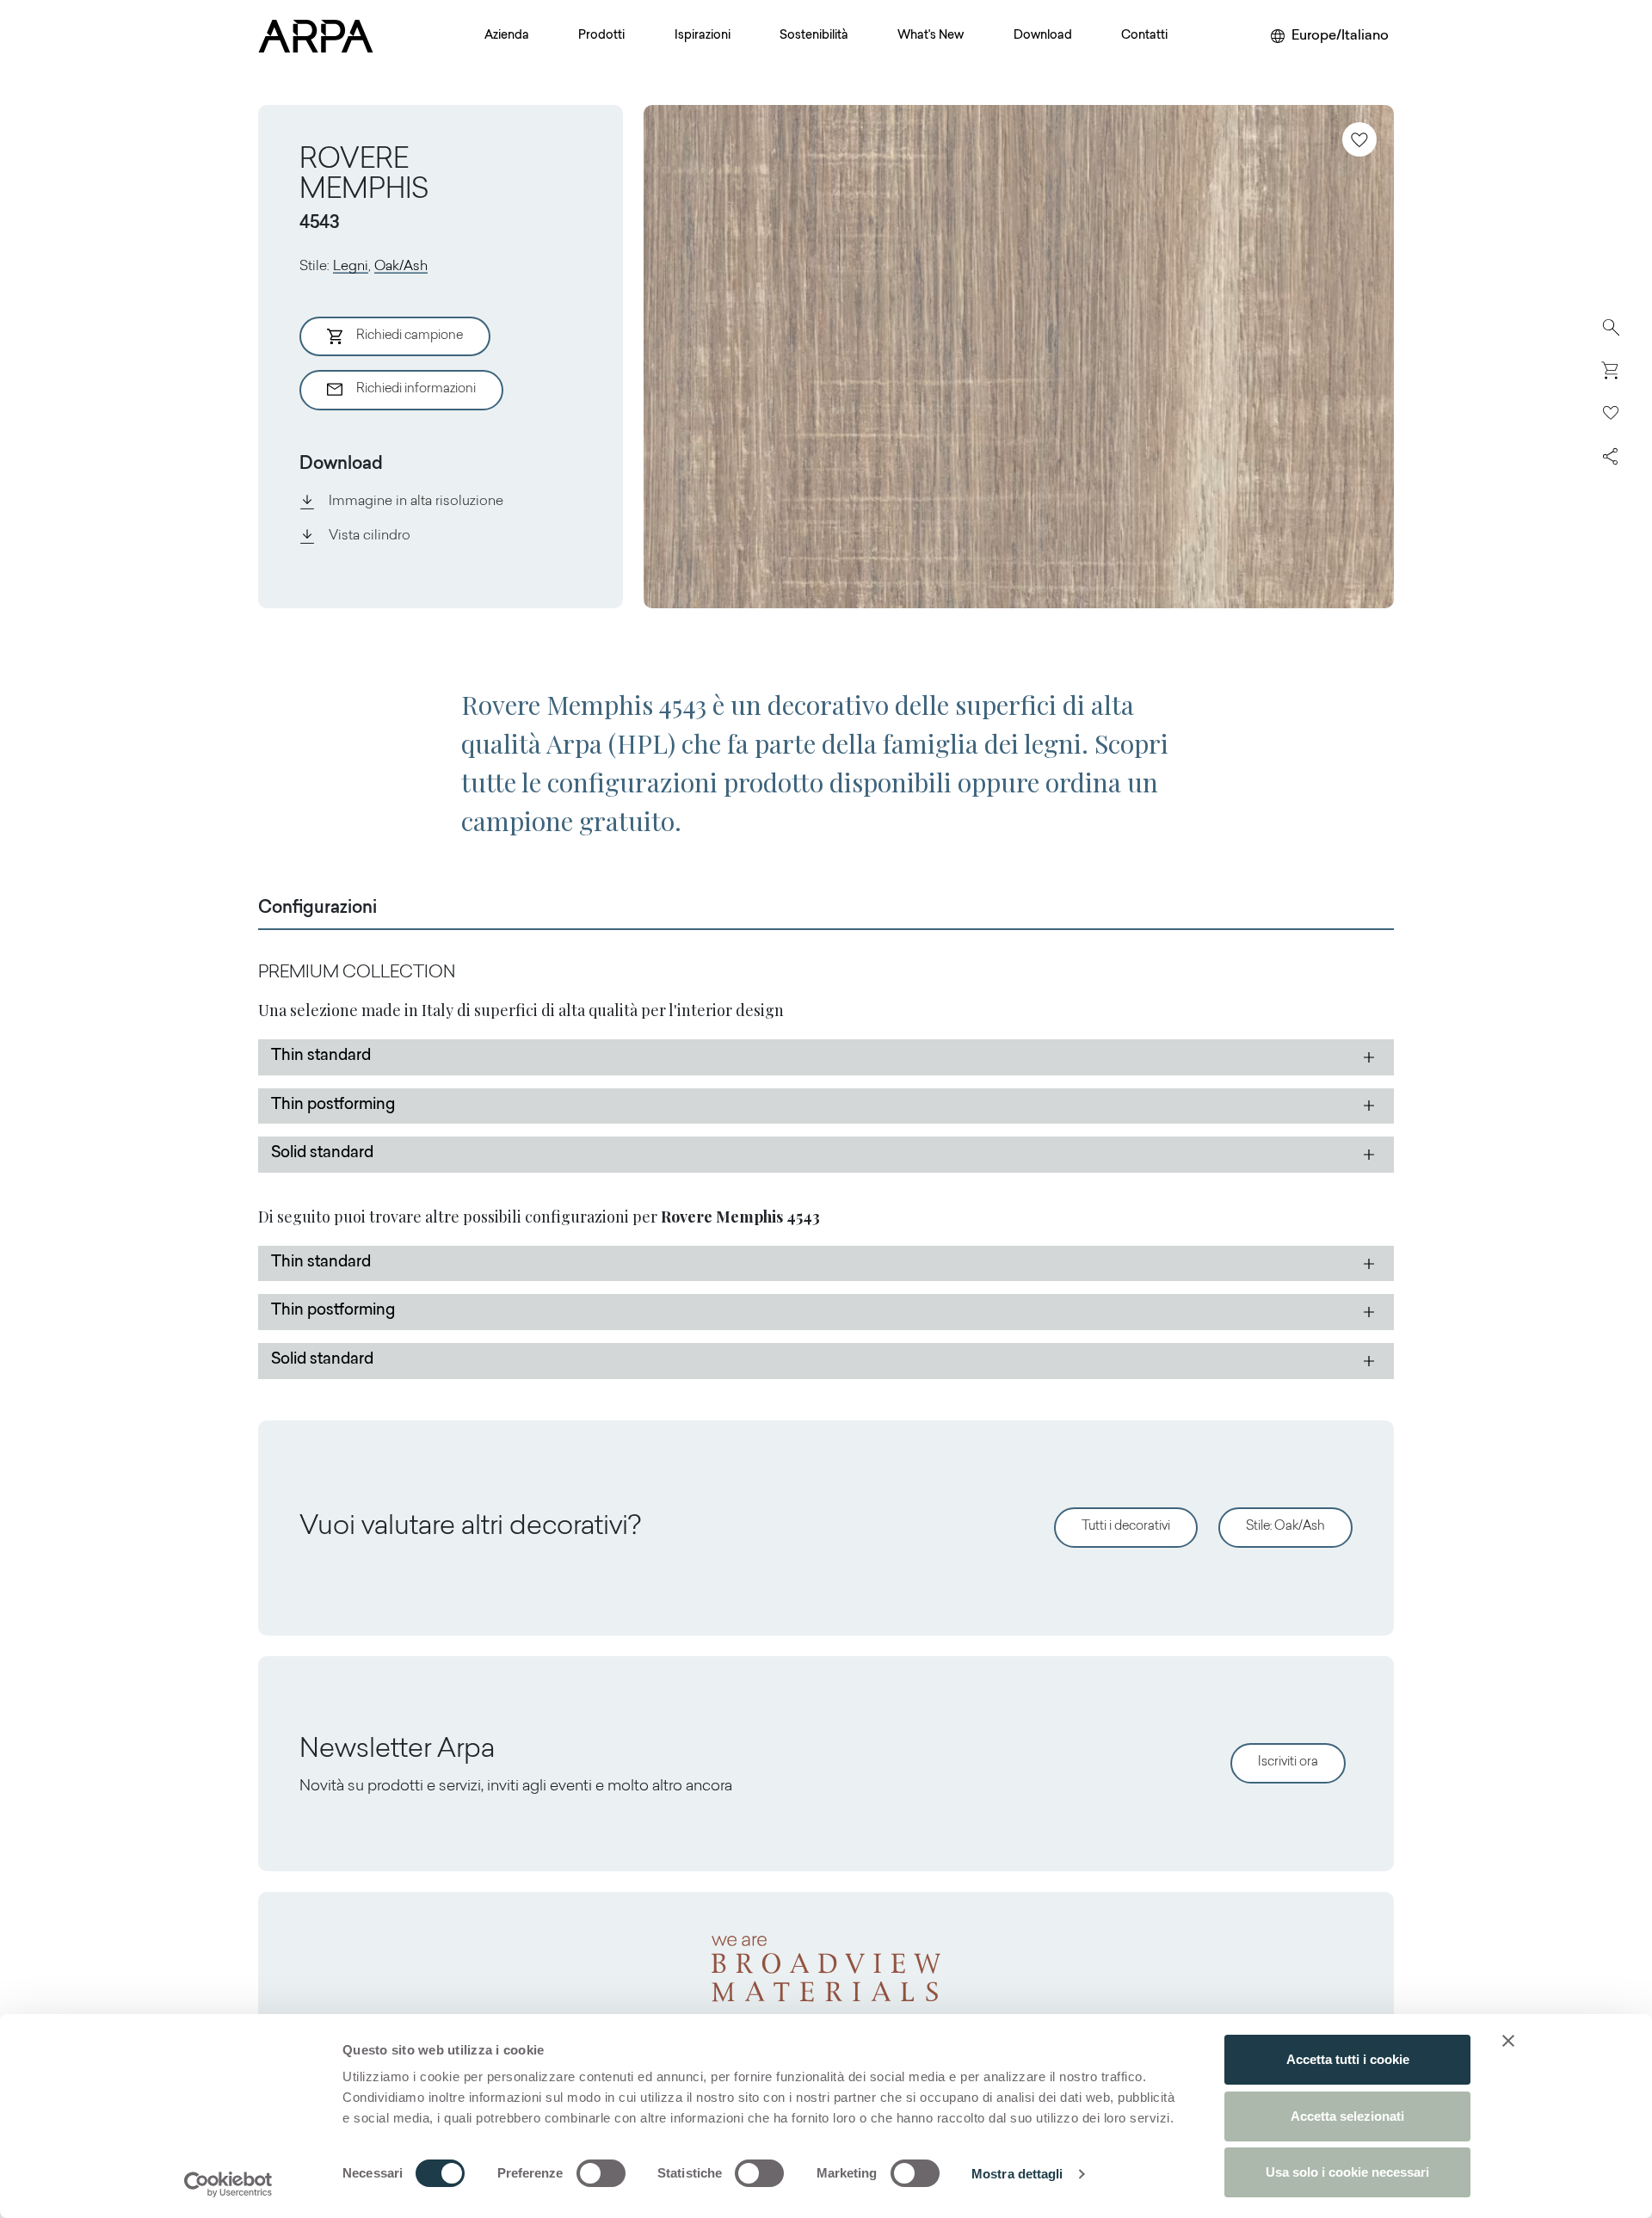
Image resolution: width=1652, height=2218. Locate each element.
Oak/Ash (401, 267)
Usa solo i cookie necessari (1347, 2172)
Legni (351, 267)
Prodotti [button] (601, 36)
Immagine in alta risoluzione (416, 502)
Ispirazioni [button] (703, 36)
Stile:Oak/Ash (1285, 1527)
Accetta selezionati (1347, 2116)
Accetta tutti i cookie (1348, 2059)
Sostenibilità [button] (814, 36)
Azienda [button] (507, 36)
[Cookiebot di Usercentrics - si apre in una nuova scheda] (228, 2184)
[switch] (601, 2173)
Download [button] (1043, 36)
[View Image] (1019, 357)
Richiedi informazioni (416, 389)
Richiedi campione (410, 336)
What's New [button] (931, 36)
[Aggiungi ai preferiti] (1359, 139)
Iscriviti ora (1288, 1762)
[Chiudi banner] (1508, 2041)
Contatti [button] (1144, 36)
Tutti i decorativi (1126, 1527)
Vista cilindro (370, 536)
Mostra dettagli (1017, 2174)
